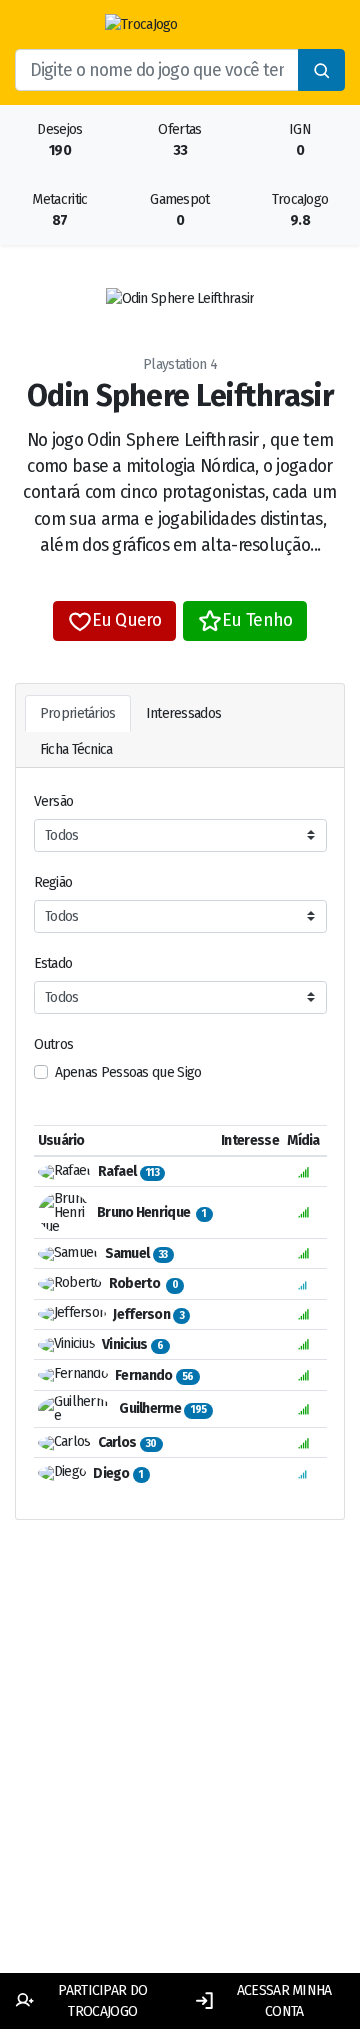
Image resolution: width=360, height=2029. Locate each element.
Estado (53, 963)
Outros (54, 1044)
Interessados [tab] (184, 713)
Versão (54, 801)
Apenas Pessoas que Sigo (128, 1072)
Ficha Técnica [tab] (76, 749)
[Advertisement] (180, 1770)
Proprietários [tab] (78, 713)
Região (53, 882)
